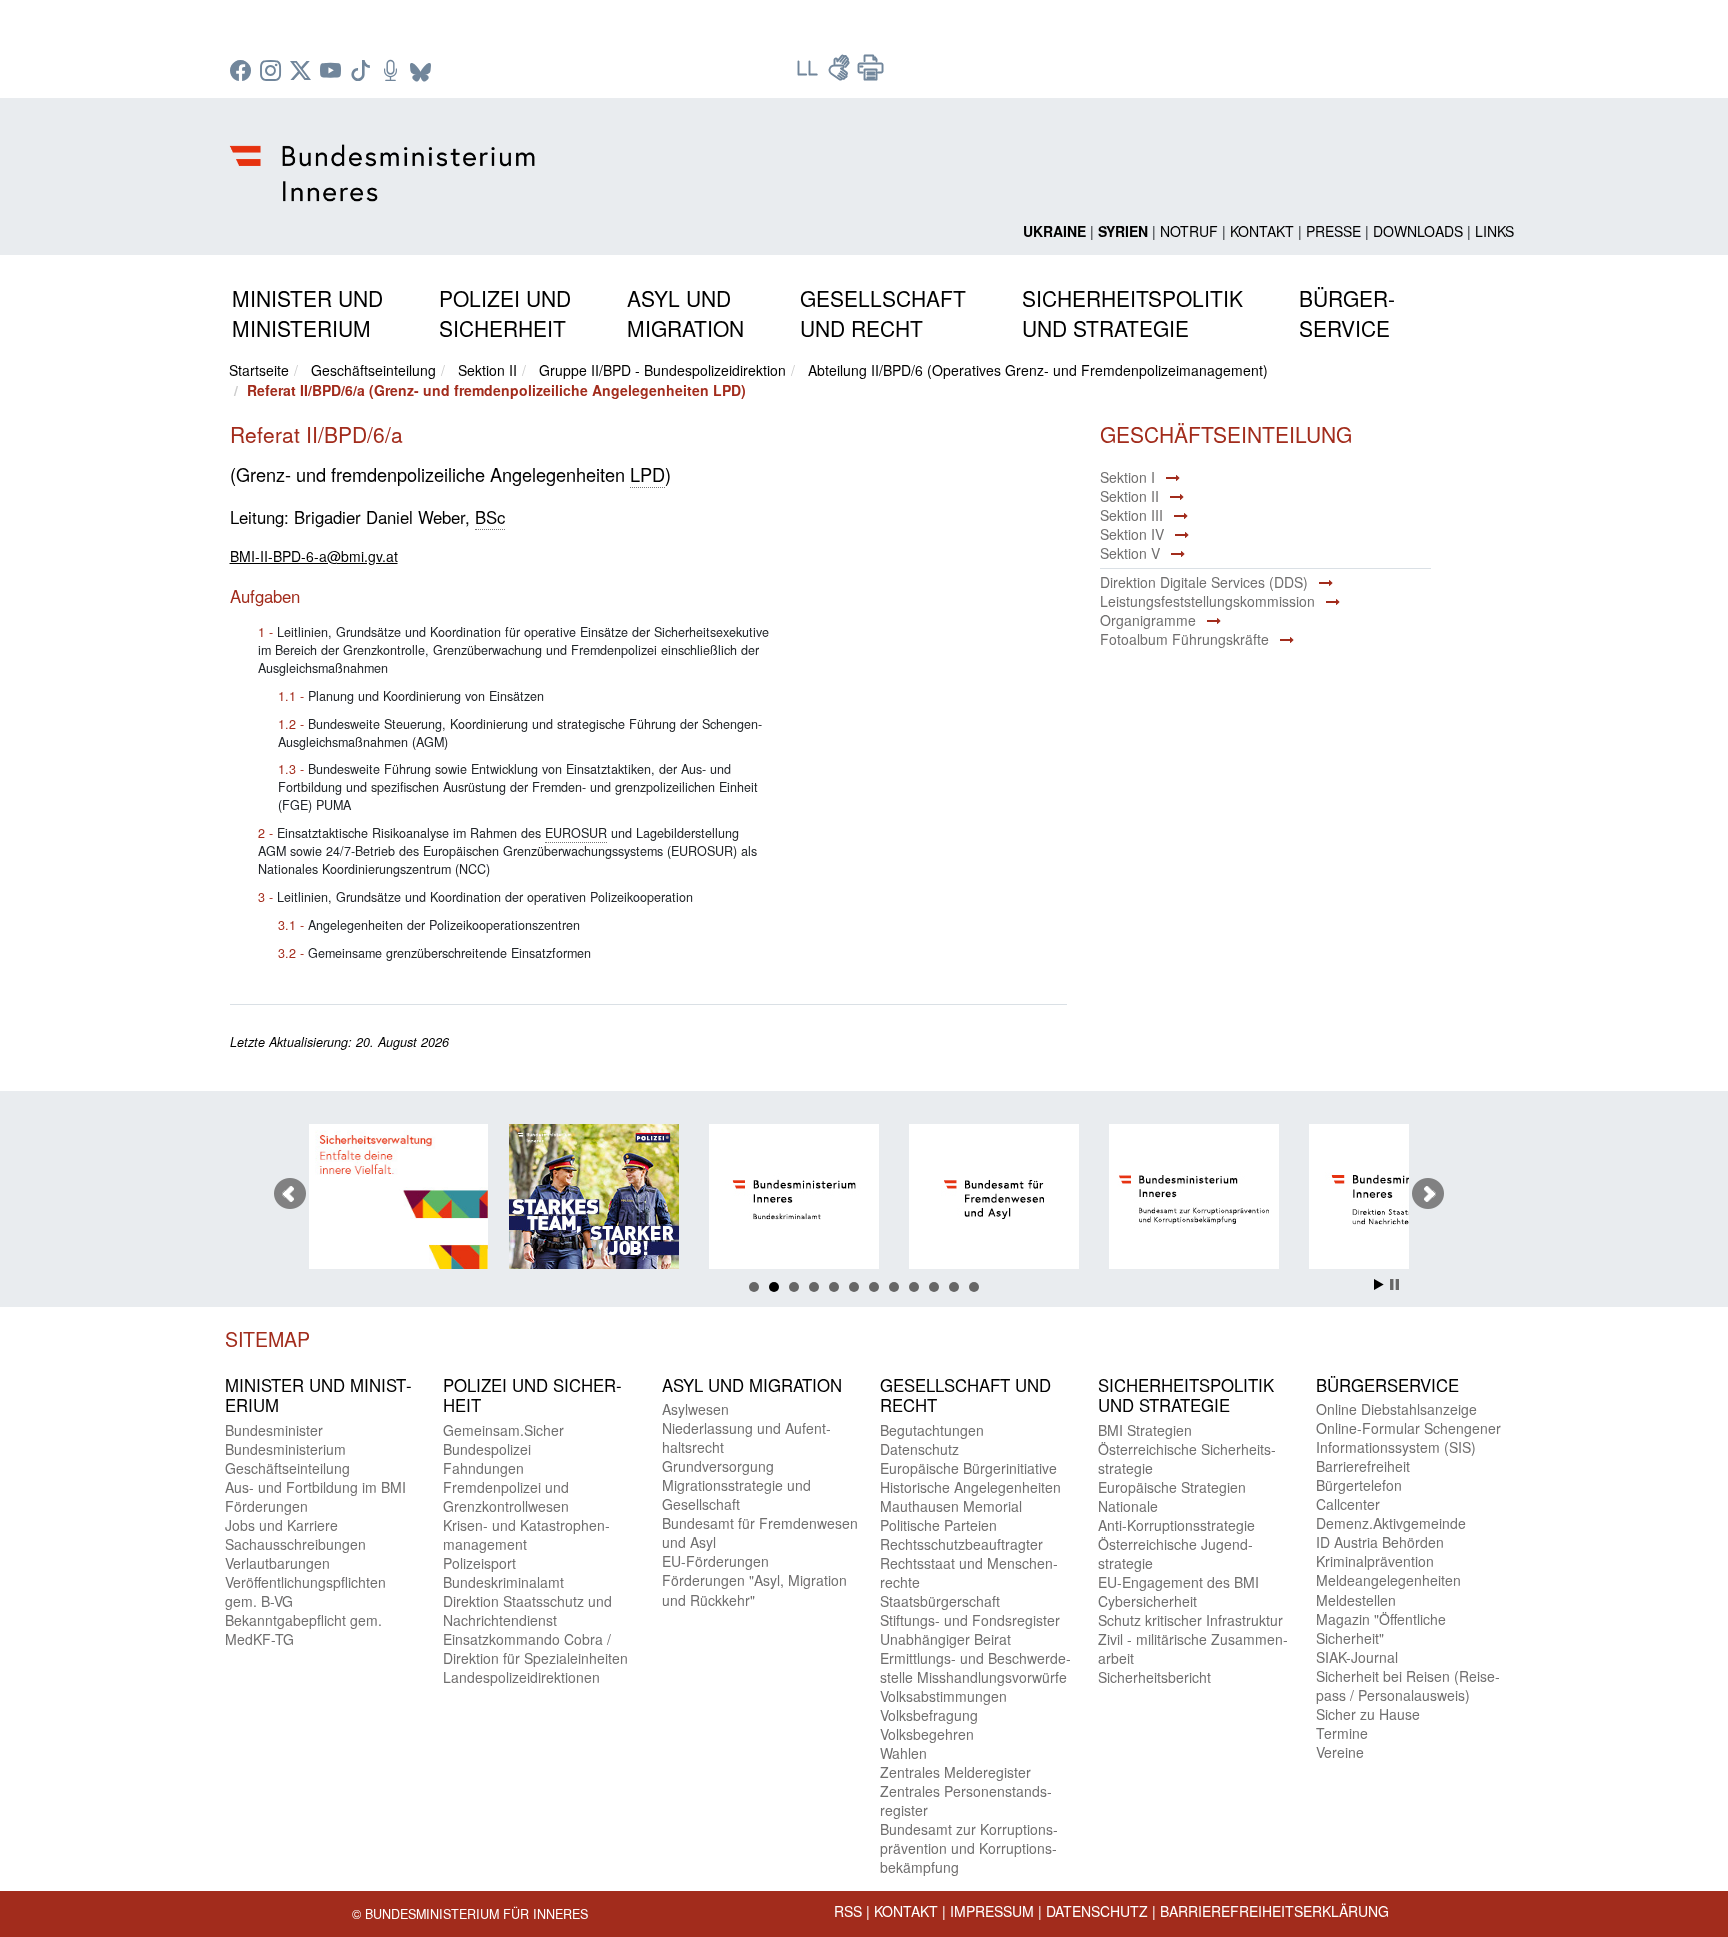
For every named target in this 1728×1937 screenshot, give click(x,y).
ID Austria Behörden (1380, 1542)
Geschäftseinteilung (373, 370)
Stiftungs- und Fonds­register (970, 1620)
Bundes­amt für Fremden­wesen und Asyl (760, 1532)
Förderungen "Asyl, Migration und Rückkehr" (754, 1589)
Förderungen (266, 1506)
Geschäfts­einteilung (287, 1468)
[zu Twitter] (303, 72)
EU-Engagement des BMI (1178, 1582)
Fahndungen (483, 1468)
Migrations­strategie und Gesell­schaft (736, 1494)
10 (934, 1287)
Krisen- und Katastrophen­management (526, 1534)
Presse (1333, 231)
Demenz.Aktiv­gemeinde (1391, 1523)
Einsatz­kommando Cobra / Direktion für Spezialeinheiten (535, 1648)
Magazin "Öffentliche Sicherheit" (1381, 1628)
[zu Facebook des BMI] (243, 72)
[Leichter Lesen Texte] (809, 74)
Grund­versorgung (718, 1466)
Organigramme (1148, 620)
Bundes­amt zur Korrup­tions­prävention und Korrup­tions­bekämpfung (969, 1848)
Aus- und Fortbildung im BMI (315, 1487)
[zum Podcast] (393, 72)
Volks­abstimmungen (943, 1696)
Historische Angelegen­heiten (970, 1487)
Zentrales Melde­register (955, 1772)
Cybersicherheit (1147, 1601)
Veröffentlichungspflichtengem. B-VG (305, 1591)
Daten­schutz (919, 1449)
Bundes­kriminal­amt (503, 1582)
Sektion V (1130, 553)
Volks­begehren (927, 1734)
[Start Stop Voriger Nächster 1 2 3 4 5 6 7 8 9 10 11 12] (864, 1194)
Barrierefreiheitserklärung (1274, 1911)
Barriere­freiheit (1363, 1466)
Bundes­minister (274, 1430)
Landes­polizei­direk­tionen (521, 1677)
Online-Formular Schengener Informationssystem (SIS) (1408, 1437)
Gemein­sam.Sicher (503, 1430)
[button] (307, 309)
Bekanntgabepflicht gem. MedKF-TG (303, 1629)
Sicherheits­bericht (1154, 1677)
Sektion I (1127, 477)
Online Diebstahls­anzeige (1396, 1409)
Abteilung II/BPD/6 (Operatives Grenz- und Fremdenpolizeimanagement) (1038, 370)
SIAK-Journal (1357, 1657)
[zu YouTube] (333, 72)
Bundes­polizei (487, 1449)
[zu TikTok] (363, 72)
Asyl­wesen (695, 1409)
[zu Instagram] (273, 72)
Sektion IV (1132, 534)
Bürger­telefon (1359, 1485)
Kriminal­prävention (1375, 1561)
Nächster (1428, 1194)
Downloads (1418, 231)
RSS (848, 1911)
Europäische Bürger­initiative (968, 1468)
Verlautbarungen (277, 1563)
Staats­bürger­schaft (940, 1601)
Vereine (1340, 1752)
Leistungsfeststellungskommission (1207, 601)
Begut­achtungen (932, 1430)
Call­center (1348, 1504)
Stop (1394, 1284)
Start (1379, 1284)
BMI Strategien (1145, 1430)
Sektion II (487, 370)
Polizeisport (479, 1563)
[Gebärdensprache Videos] (841, 74)
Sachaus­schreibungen (295, 1544)
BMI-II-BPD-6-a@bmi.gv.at (314, 556)
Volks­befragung (929, 1715)
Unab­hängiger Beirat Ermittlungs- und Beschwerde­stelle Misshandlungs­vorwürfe (975, 1658)
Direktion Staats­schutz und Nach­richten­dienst (527, 1610)
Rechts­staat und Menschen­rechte (969, 1572)
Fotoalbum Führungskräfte (1184, 639)
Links (1494, 231)
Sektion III (1131, 515)
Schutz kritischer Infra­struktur (1190, 1620)
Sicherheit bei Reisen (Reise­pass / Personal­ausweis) (1408, 1685)
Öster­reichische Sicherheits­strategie (1187, 1458)
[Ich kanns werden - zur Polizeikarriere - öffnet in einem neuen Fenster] (598, 1199)
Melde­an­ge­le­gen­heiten (1388, 1580)
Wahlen (903, 1753)
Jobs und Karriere (281, 1525)
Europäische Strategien (1172, 1487)
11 (954, 1287)
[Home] (385, 157)
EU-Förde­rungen (715, 1561)
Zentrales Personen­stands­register (966, 1800)
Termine (1342, 1733)
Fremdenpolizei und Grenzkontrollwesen (506, 1496)
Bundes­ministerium (285, 1449)
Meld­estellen (1356, 1600)
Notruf (1189, 231)
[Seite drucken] (871, 74)
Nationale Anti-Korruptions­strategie (1176, 1515)
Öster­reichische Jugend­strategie (1175, 1553)
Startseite (259, 370)
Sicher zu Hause (1368, 1714)
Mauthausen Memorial (951, 1506)
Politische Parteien (938, 1525)
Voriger (290, 1194)
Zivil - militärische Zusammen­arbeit (1193, 1648)
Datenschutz (1097, 1911)
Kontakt (1262, 231)
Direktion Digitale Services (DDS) (1204, 582)
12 (974, 1287)
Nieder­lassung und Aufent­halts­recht (746, 1437)
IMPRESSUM (992, 1911)
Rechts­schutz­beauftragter (961, 1544)
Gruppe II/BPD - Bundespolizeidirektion (662, 370)
